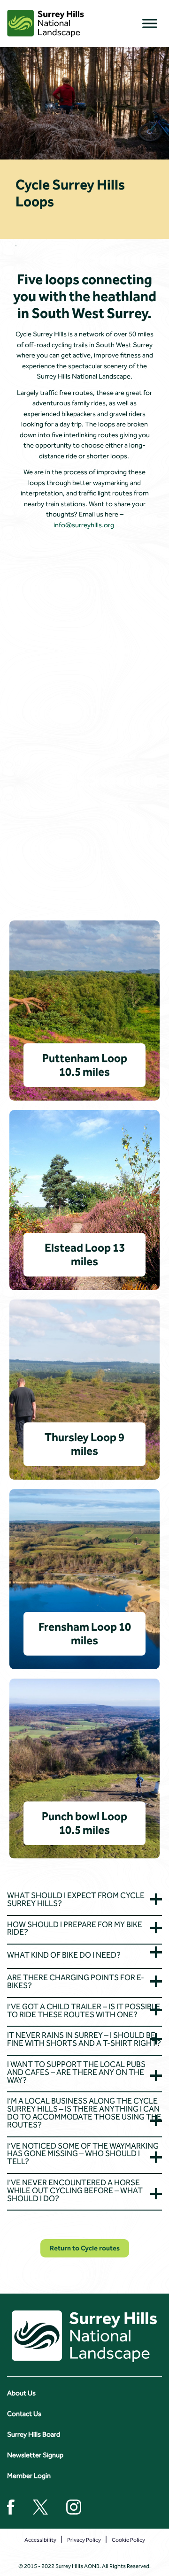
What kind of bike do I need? (64, 1955)
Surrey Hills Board (34, 2434)
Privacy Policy (84, 2540)
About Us (21, 2393)
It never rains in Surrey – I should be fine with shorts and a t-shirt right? (84, 2040)
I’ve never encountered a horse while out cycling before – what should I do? (75, 2190)
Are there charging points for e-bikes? (76, 1982)
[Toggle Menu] (150, 23)
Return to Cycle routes (85, 2248)
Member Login (29, 2476)
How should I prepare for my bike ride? (75, 1928)
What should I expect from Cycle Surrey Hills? (76, 1899)
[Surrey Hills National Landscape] (46, 23)
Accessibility (40, 2540)
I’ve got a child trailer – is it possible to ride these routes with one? (84, 2010)
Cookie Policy (128, 2540)
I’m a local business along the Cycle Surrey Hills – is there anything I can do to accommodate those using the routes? (84, 2113)
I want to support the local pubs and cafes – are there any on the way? (76, 2072)
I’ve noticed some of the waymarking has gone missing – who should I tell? (83, 2154)
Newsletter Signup (35, 2455)
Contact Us (24, 2414)
